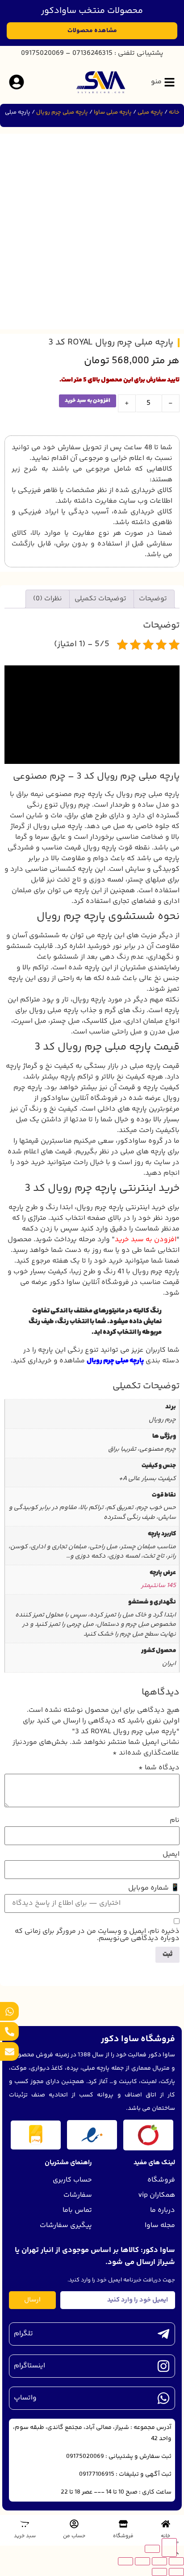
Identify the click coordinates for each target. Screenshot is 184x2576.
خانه (174, 112)
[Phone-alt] (9, 2031)
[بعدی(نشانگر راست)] (159, 2572)
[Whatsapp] (9, 2011)
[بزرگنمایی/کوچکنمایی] (176, 2561)
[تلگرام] (163, 2334)
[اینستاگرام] (163, 2366)
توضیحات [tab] (153, 599)
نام (175, 1821)
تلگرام (23, 2334)
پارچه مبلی (150, 112)
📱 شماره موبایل (154, 1888)
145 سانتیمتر (159, 1586)
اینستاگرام (29, 2366)
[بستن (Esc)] (125, 2561)
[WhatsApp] (178, 2542)
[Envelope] (9, 2051)
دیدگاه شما (159, 1768)
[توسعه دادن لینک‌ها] (169, 2547)
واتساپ (25, 2398)
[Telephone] (178, 2553)
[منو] (169, 82)
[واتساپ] (163, 2398)
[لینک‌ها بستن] (152, 2549)
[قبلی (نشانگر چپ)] (176, 2572)
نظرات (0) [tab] (48, 599)
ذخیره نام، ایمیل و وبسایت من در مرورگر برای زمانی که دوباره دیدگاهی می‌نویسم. (97, 1935)
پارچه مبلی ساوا (113, 112)
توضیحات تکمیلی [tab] (100, 599)
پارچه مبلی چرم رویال (62, 112)
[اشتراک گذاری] (142, 2561)
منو (156, 82)
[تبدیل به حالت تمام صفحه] (159, 2561)
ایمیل (171, 1854)
